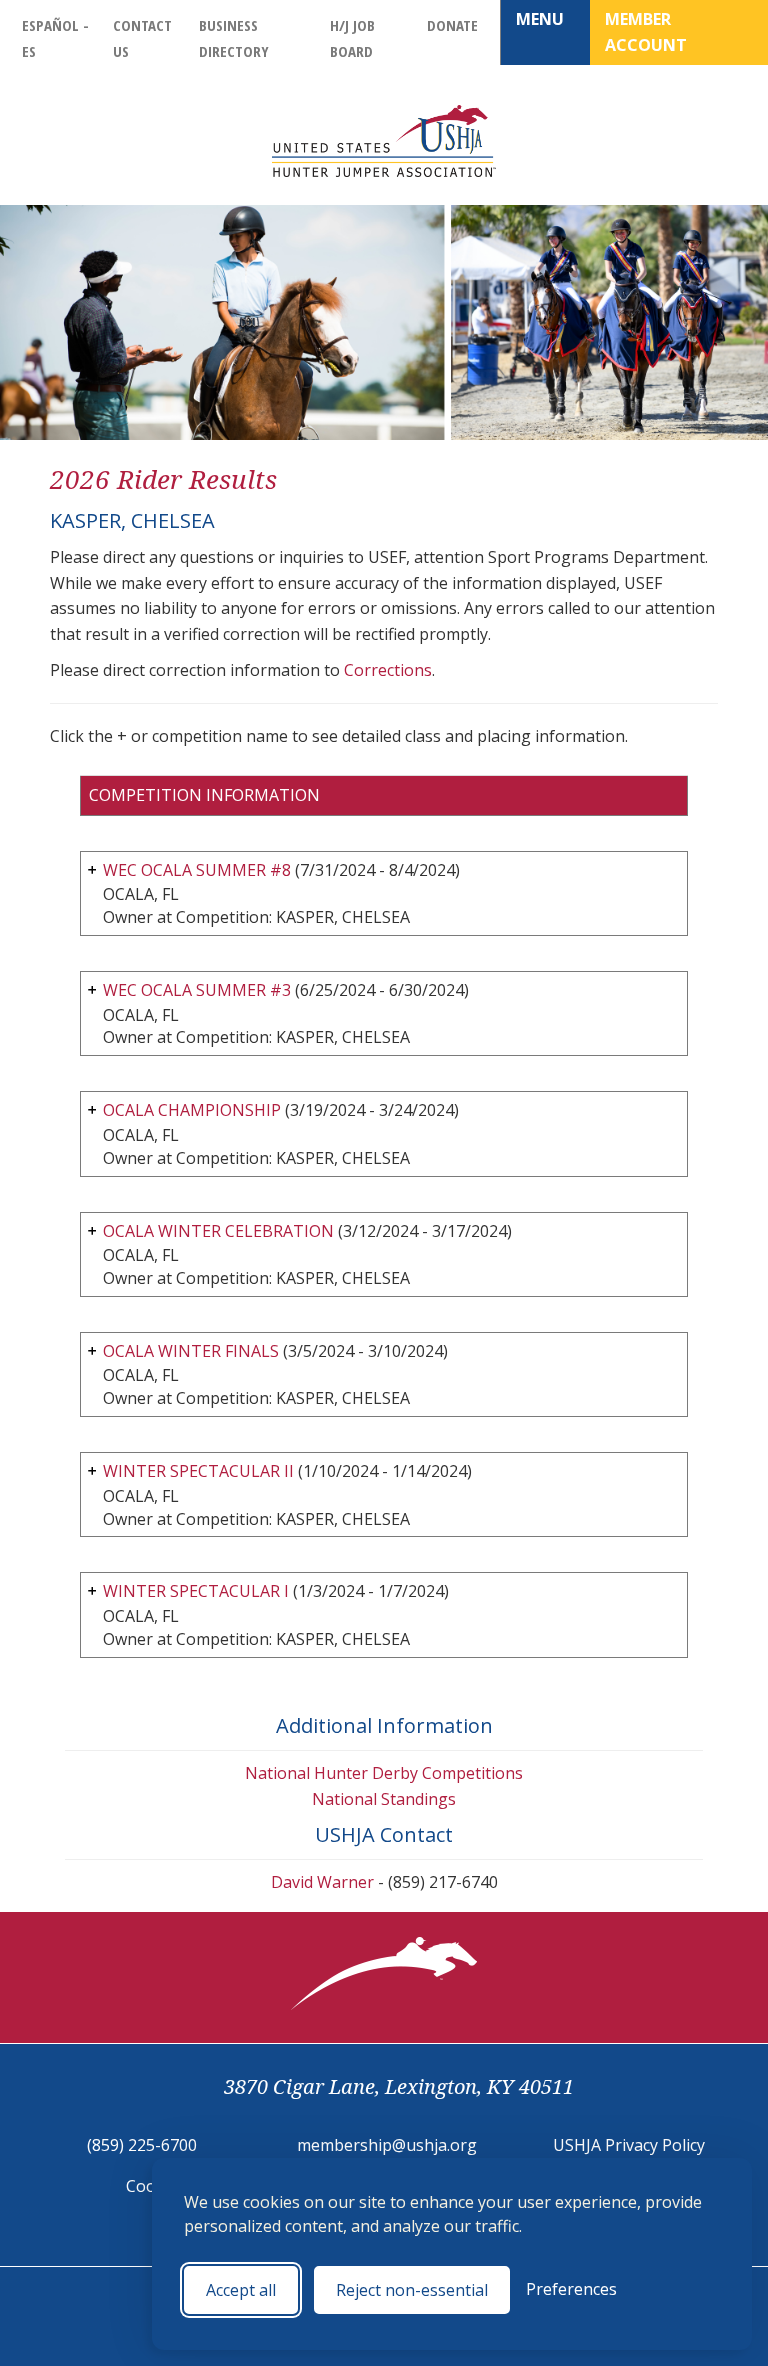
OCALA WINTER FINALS (191, 1351)
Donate (452, 25)
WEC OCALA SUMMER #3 (197, 990)
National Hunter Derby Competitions (384, 1773)
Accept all (241, 2290)
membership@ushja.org (387, 2145)
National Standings (384, 1799)
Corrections (388, 670)
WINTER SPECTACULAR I (196, 1591)
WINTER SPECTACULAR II (198, 1471)
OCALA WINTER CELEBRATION (218, 1231)
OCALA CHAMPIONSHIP (192, 1110)
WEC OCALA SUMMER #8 (197, 870)
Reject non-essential (412, 2290)
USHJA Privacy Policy (629, 2145)
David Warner (322, 1882)
